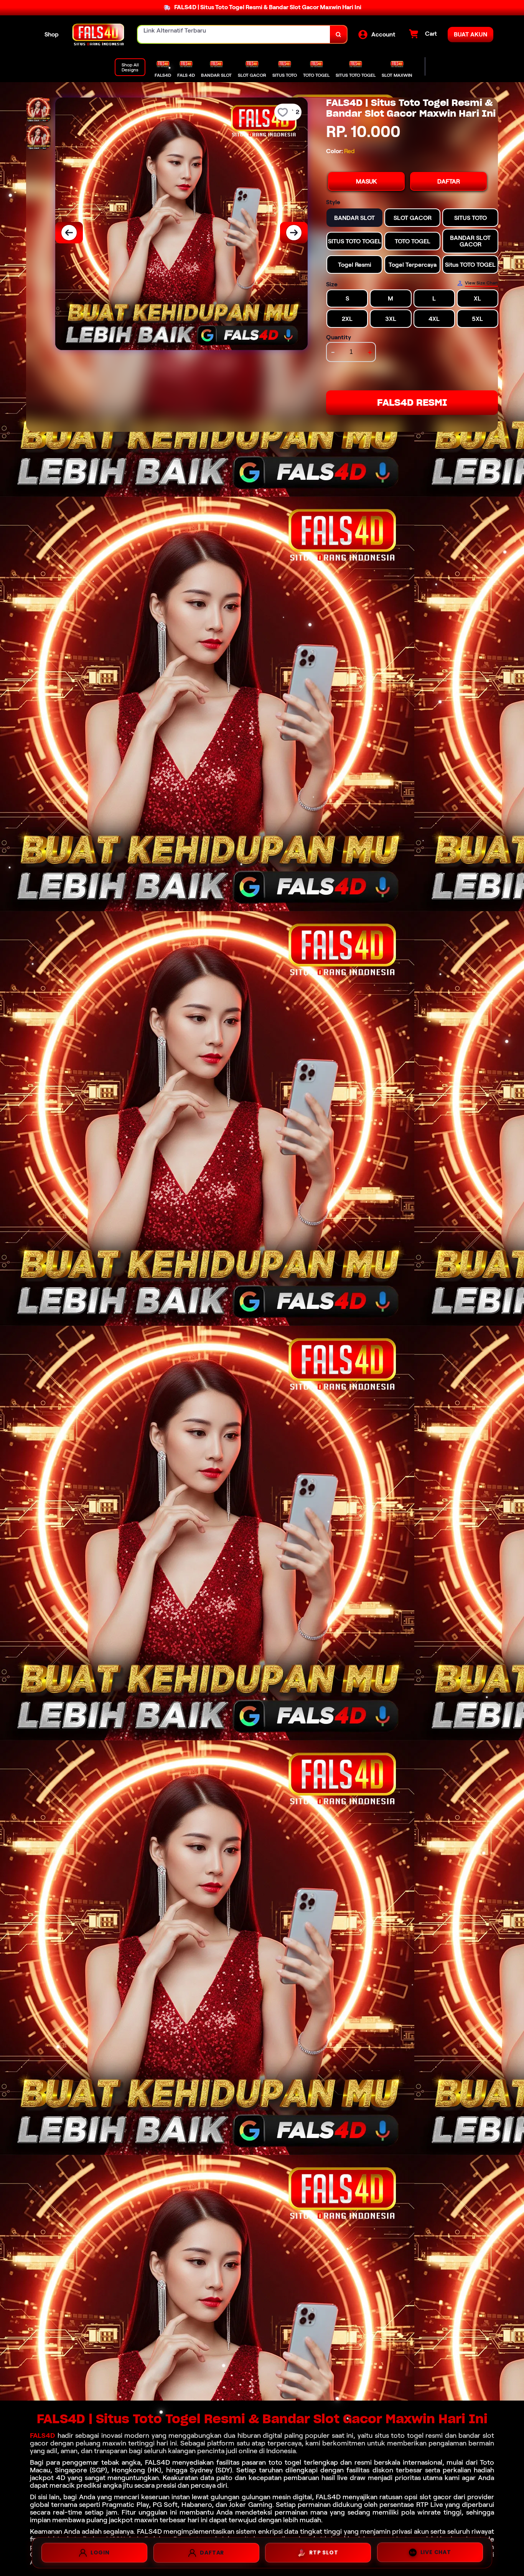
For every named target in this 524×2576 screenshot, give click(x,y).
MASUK (366, 181)
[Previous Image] (69, 233)
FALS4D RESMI (412, 402)
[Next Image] (294, 233)
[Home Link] (98, 34)
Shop (52, 34)
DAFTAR (449, 181)
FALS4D (43, 2436)
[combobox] (234, 34)
